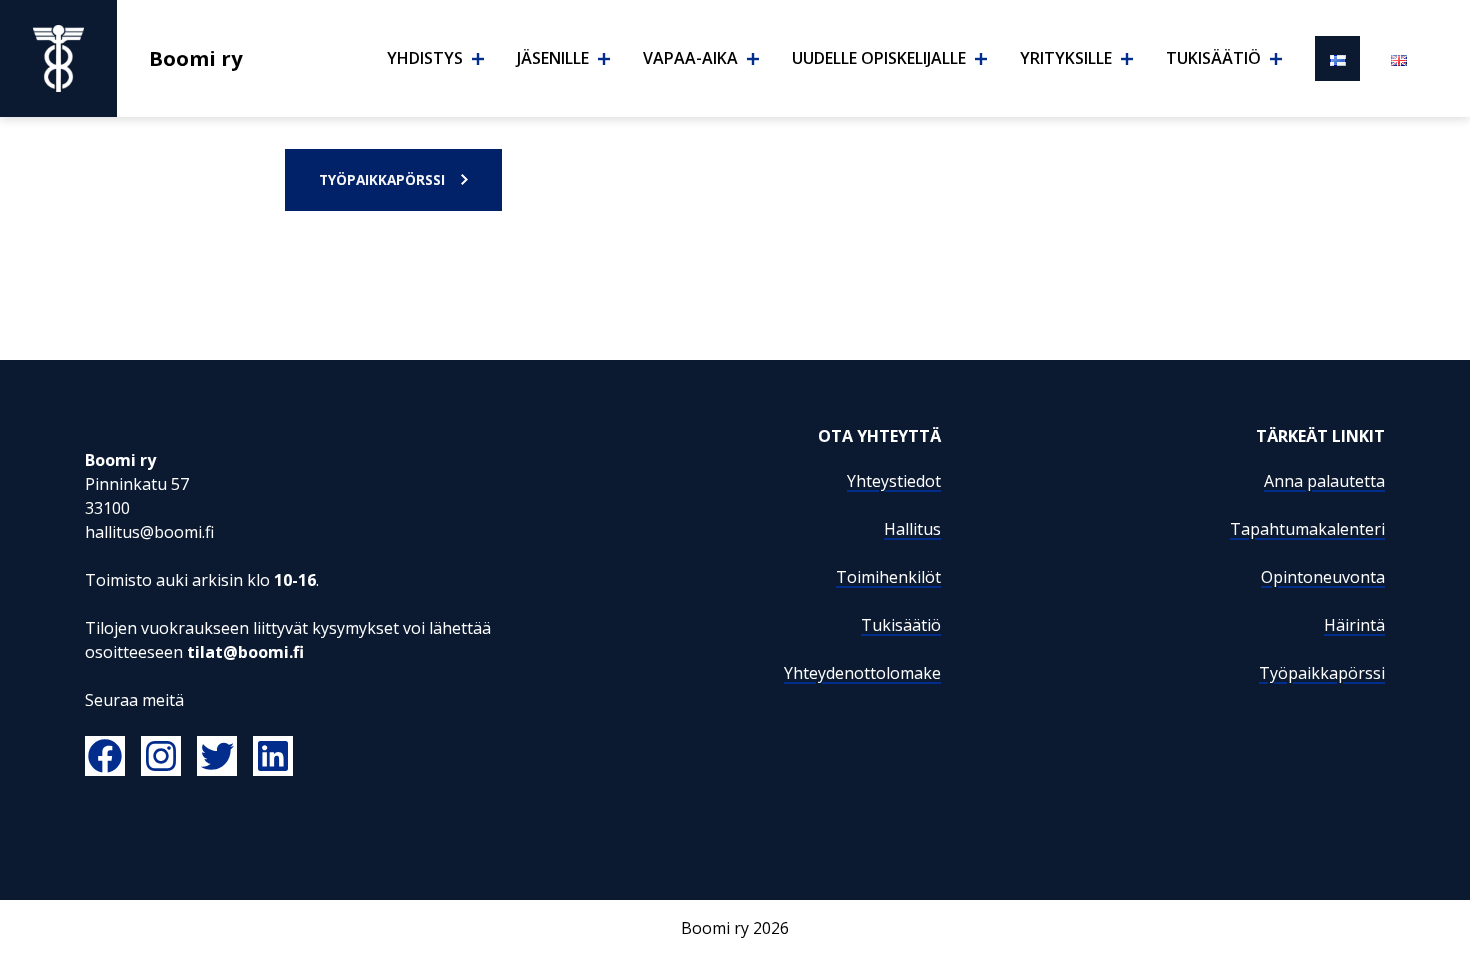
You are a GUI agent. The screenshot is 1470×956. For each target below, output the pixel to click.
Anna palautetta (1324, 481)
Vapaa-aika (690, 58)
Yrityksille (1066, 58)
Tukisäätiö (1213, 58)
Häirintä (1354, 625)
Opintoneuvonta (1323, 577)
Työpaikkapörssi (382, 179)
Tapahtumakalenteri (1307, 529)
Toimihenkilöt (888, 577)
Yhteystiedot (894, 481)
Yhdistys (425, 58)
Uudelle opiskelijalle (879, 58)
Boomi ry (196, 58)
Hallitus (912, 529)
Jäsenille (553, 58)
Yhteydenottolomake (862, 673)
